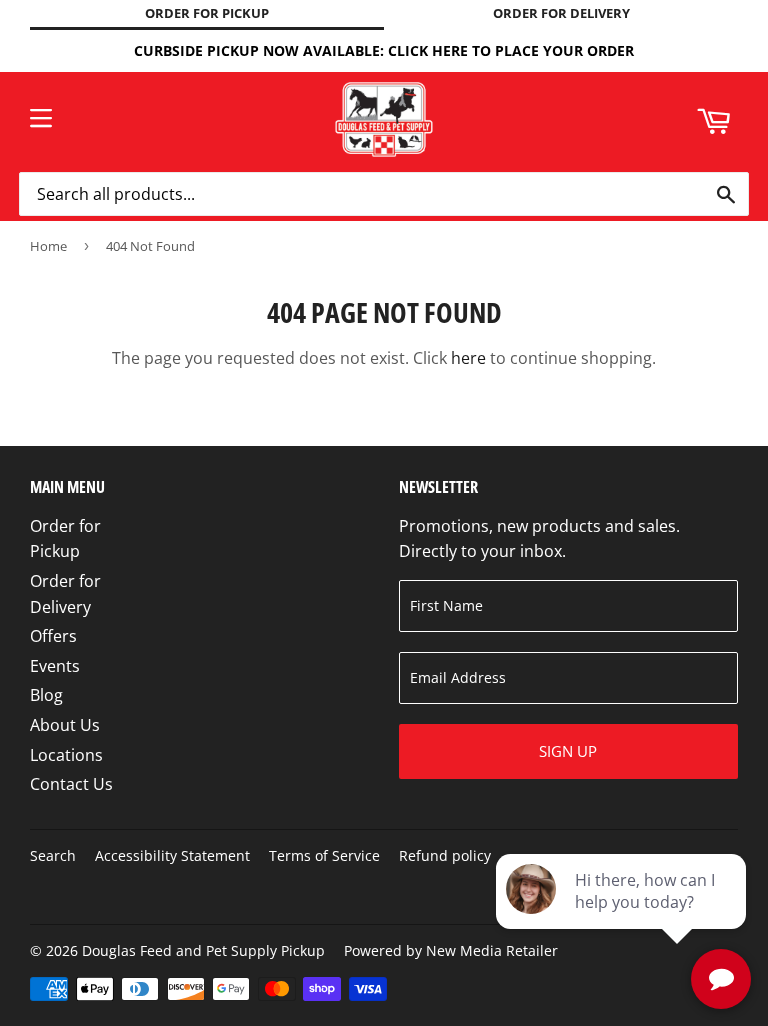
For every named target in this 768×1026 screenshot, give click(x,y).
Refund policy (445, 855)
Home (48, 246)
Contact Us (71, 784)
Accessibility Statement (172, 855)
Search (53, 855)
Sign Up (568, 751)
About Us (65, 725)
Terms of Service (324, 855)
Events (55, 666)
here (468, 358)
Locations (66, 755)
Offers (53, 636)
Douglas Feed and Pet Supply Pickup (203, 950)
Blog (46, 695)
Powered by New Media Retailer (451, 950)
